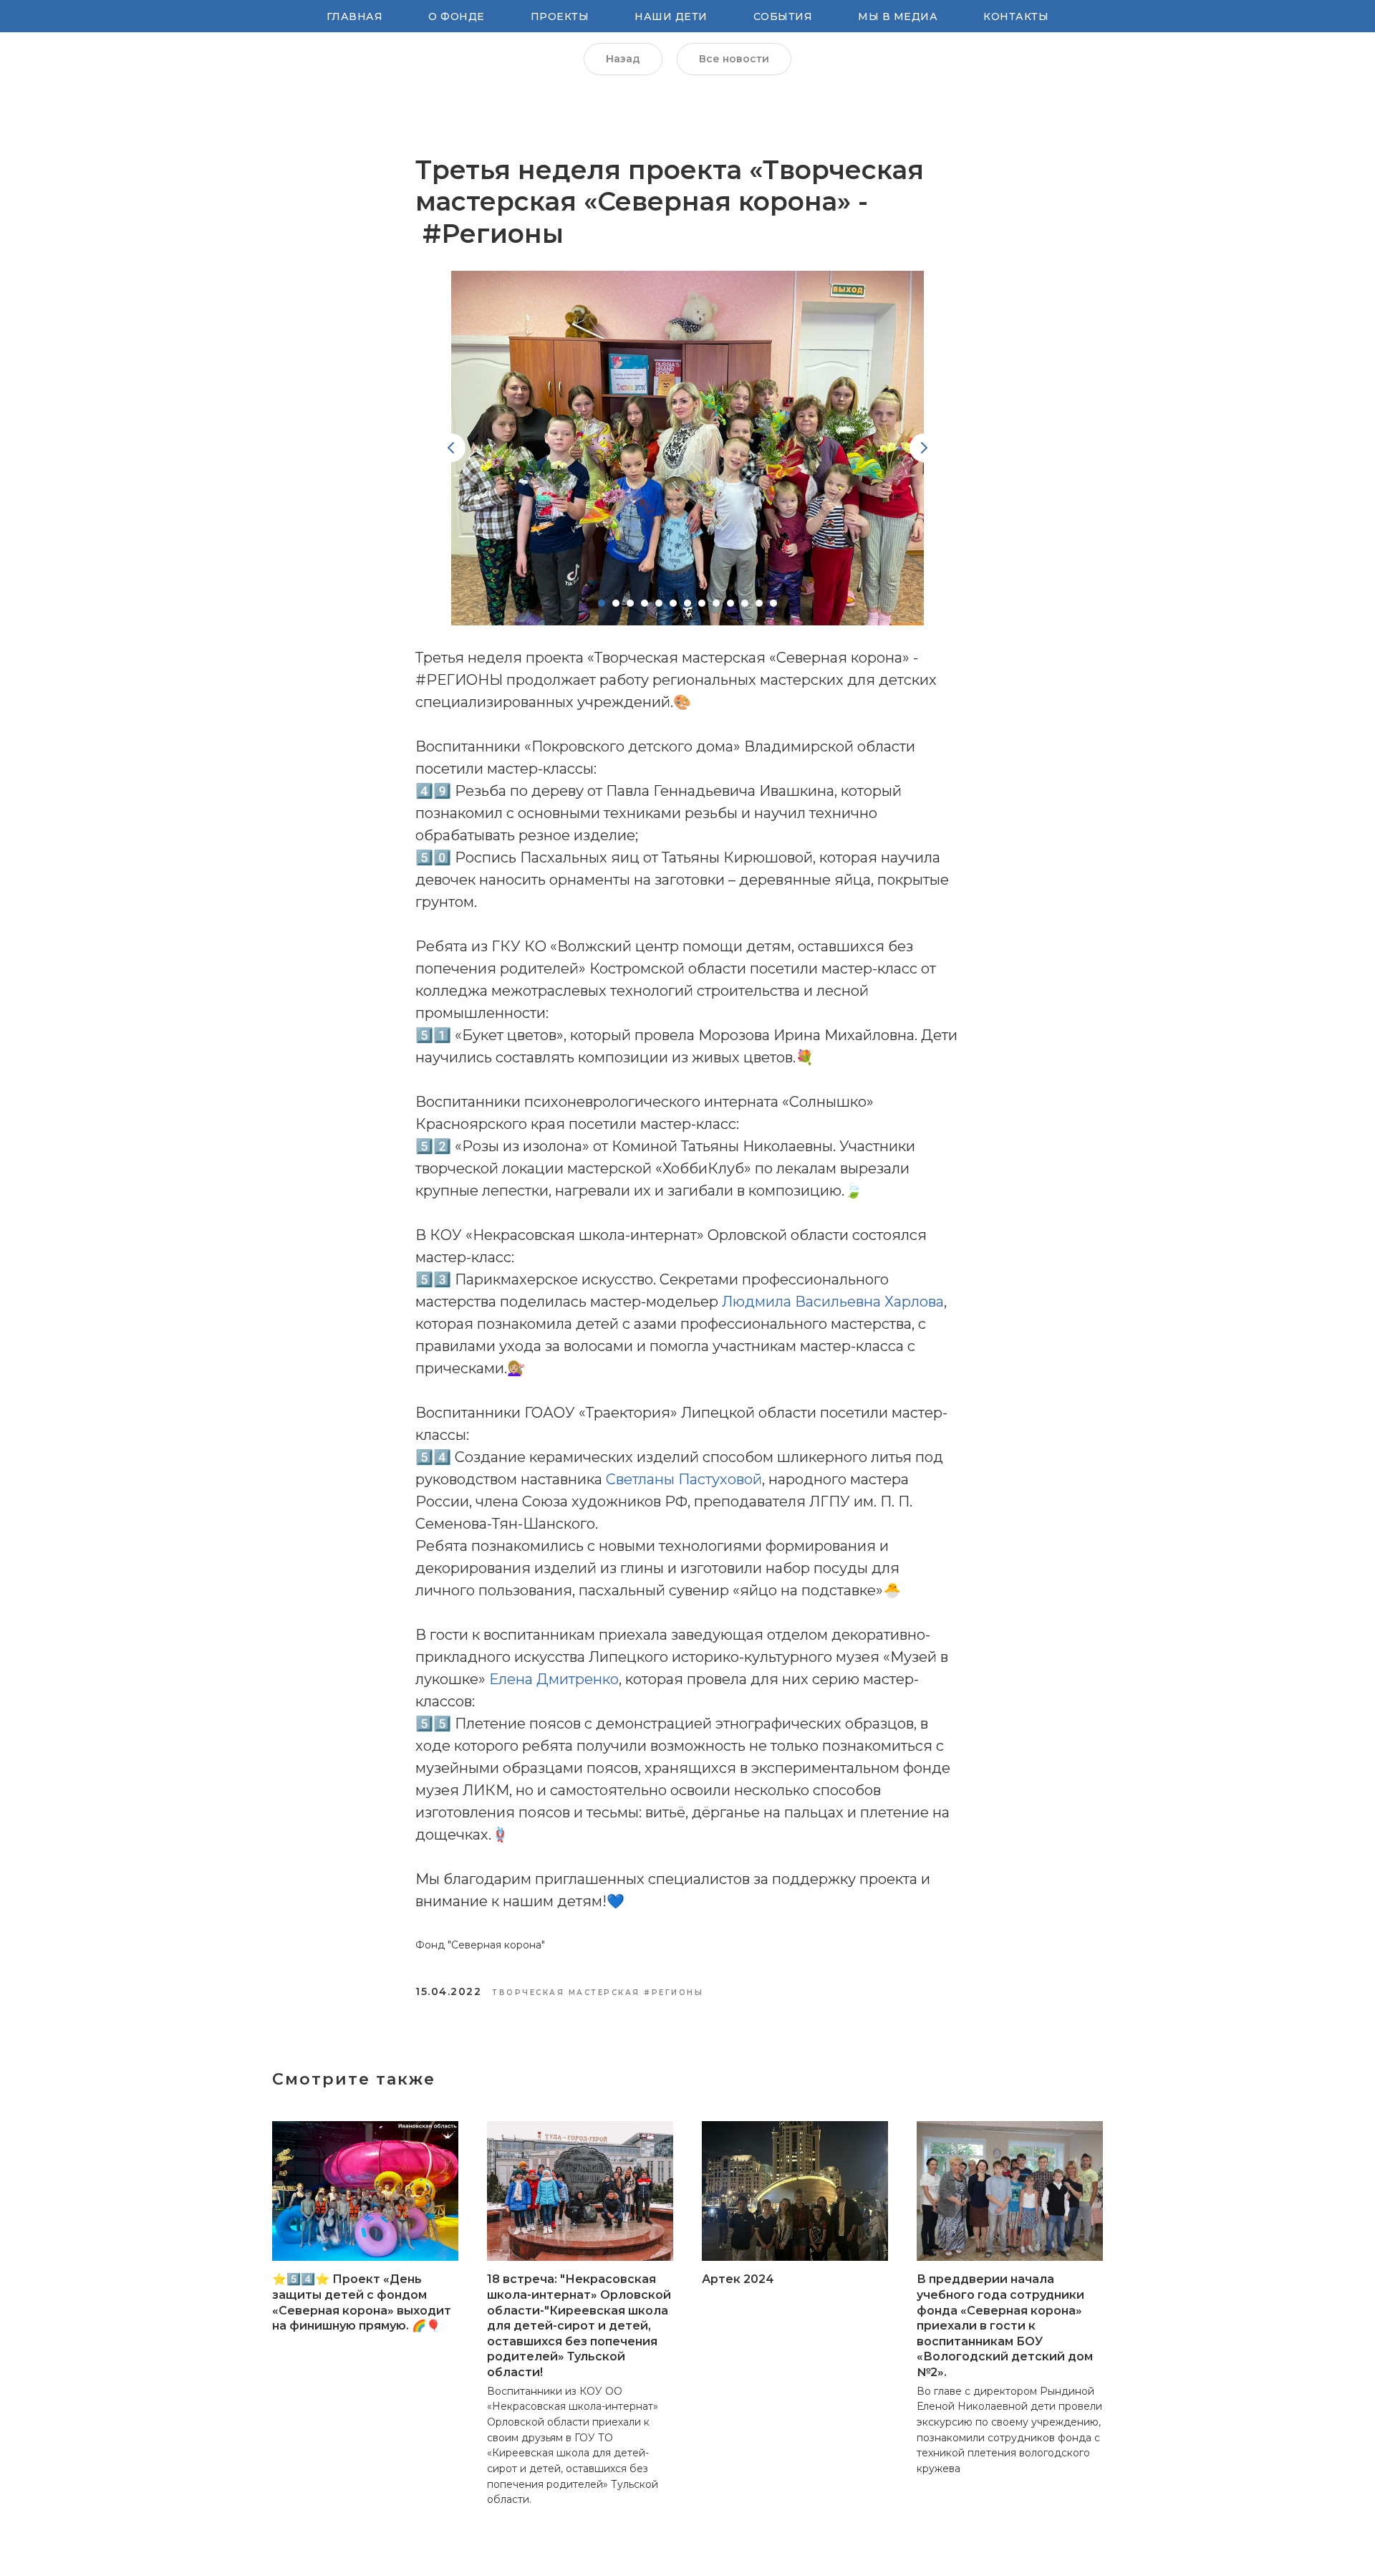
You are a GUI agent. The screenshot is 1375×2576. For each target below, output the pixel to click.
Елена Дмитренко (554, 1679)
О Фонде (457, 16)
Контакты (1016, 16)
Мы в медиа (898, 16)
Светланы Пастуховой (682, 1479)
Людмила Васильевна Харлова (833, 1302)
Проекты (560, 16)
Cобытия (783, 16)
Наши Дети (671, 16)
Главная (355, 16)
